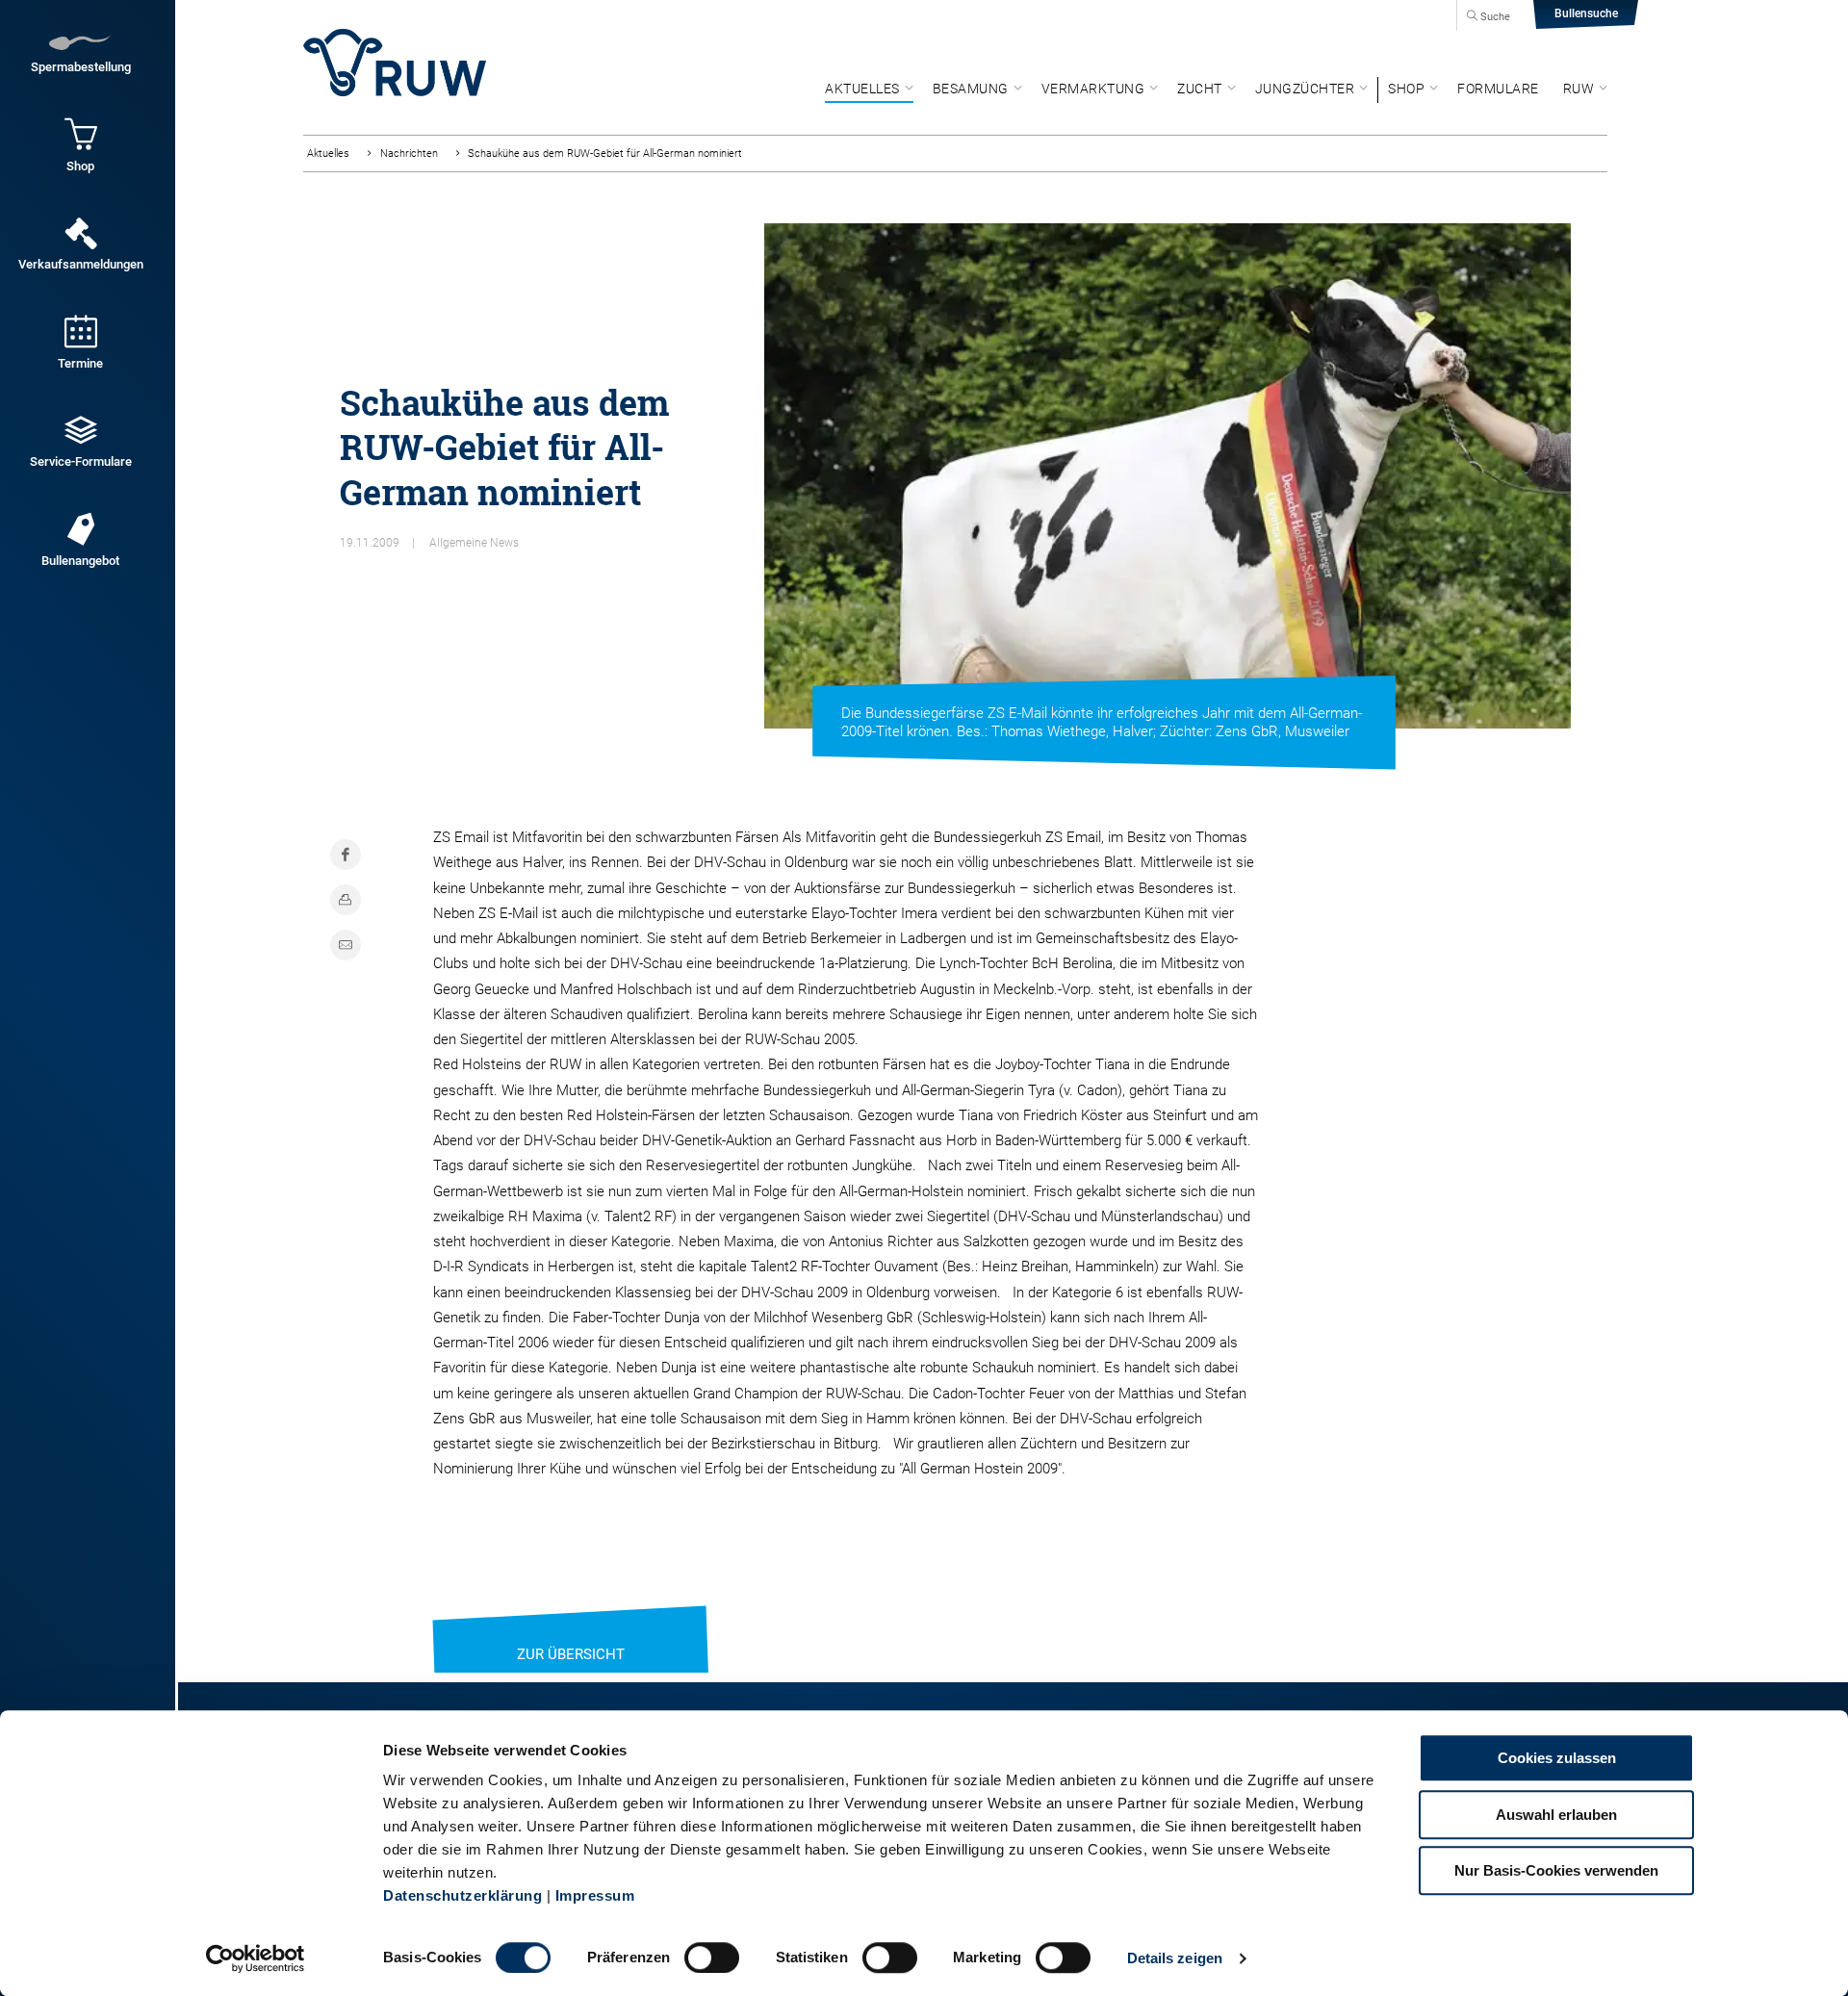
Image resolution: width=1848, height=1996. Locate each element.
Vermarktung (1093, 89)
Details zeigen (1175, 1958)
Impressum (595, 1895)
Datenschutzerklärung (462, 1895)
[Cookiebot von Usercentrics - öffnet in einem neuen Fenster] (256, 1958)
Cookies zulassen (1557, 1758)
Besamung (971, 89)
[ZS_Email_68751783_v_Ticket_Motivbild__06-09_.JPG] (1168, 476)
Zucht (1200, 89)
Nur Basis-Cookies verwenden (1556, 1870)
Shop (1406, 89)
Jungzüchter (1305, 89)
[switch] (712, 1958)
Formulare (1498, 89)
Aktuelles (862, 89)
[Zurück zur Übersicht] (571, 1630)
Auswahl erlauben (1556, 1815)
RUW (1579, 89)
